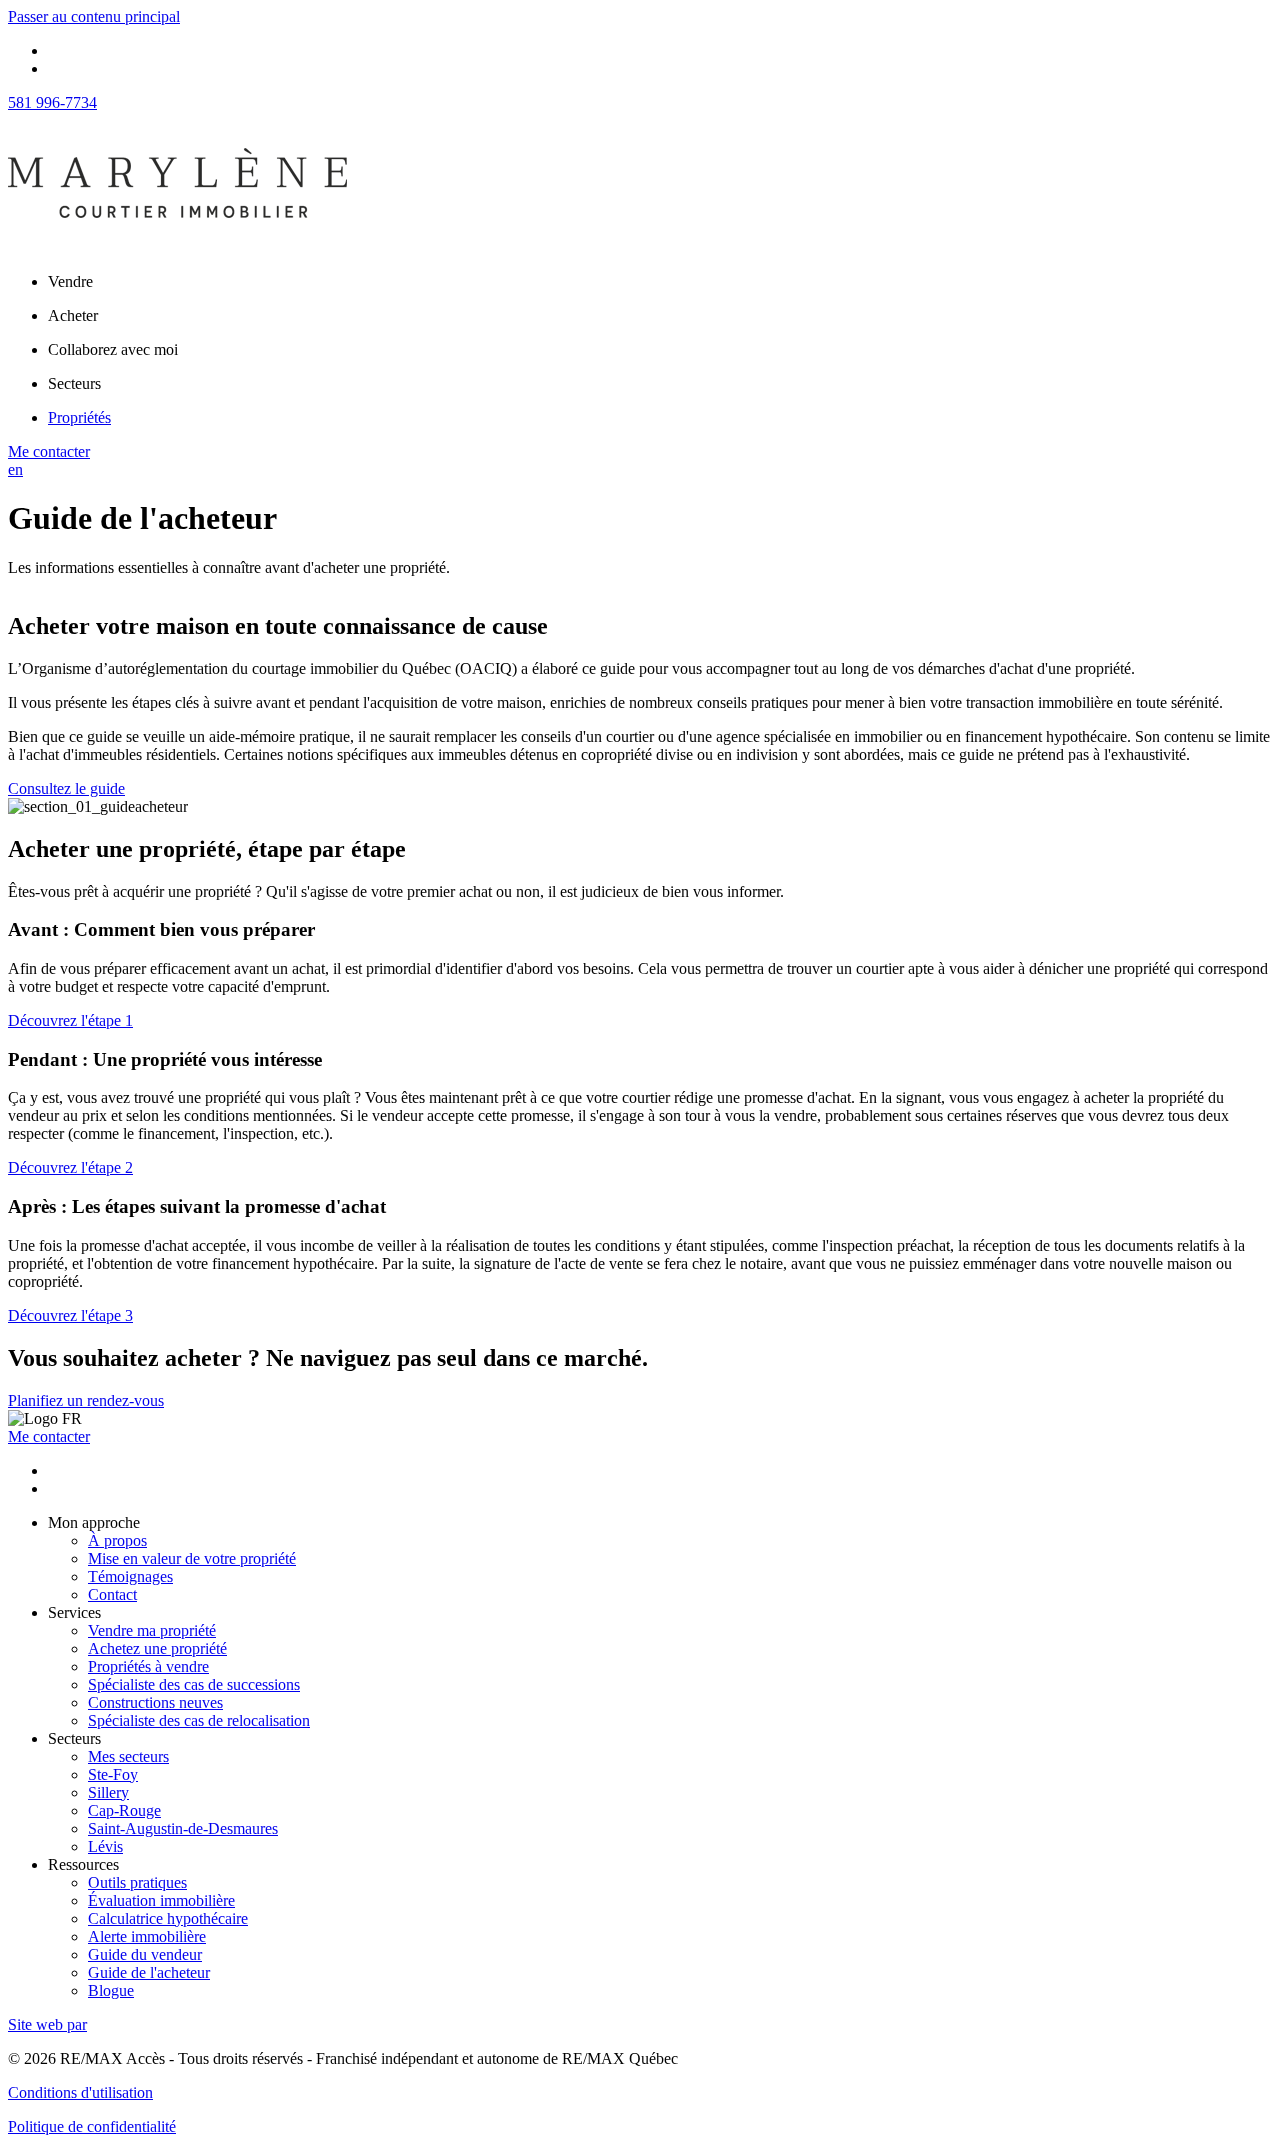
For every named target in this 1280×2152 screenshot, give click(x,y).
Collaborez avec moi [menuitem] (113, 349)
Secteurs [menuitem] (74, 383)
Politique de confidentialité (92, 2126)
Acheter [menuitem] (73, 315)
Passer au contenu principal (94, 16)
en (15, 469)
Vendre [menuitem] (70, 281)
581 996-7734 (52, 102)
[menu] (660, 282)
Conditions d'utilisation (80, 2092)
